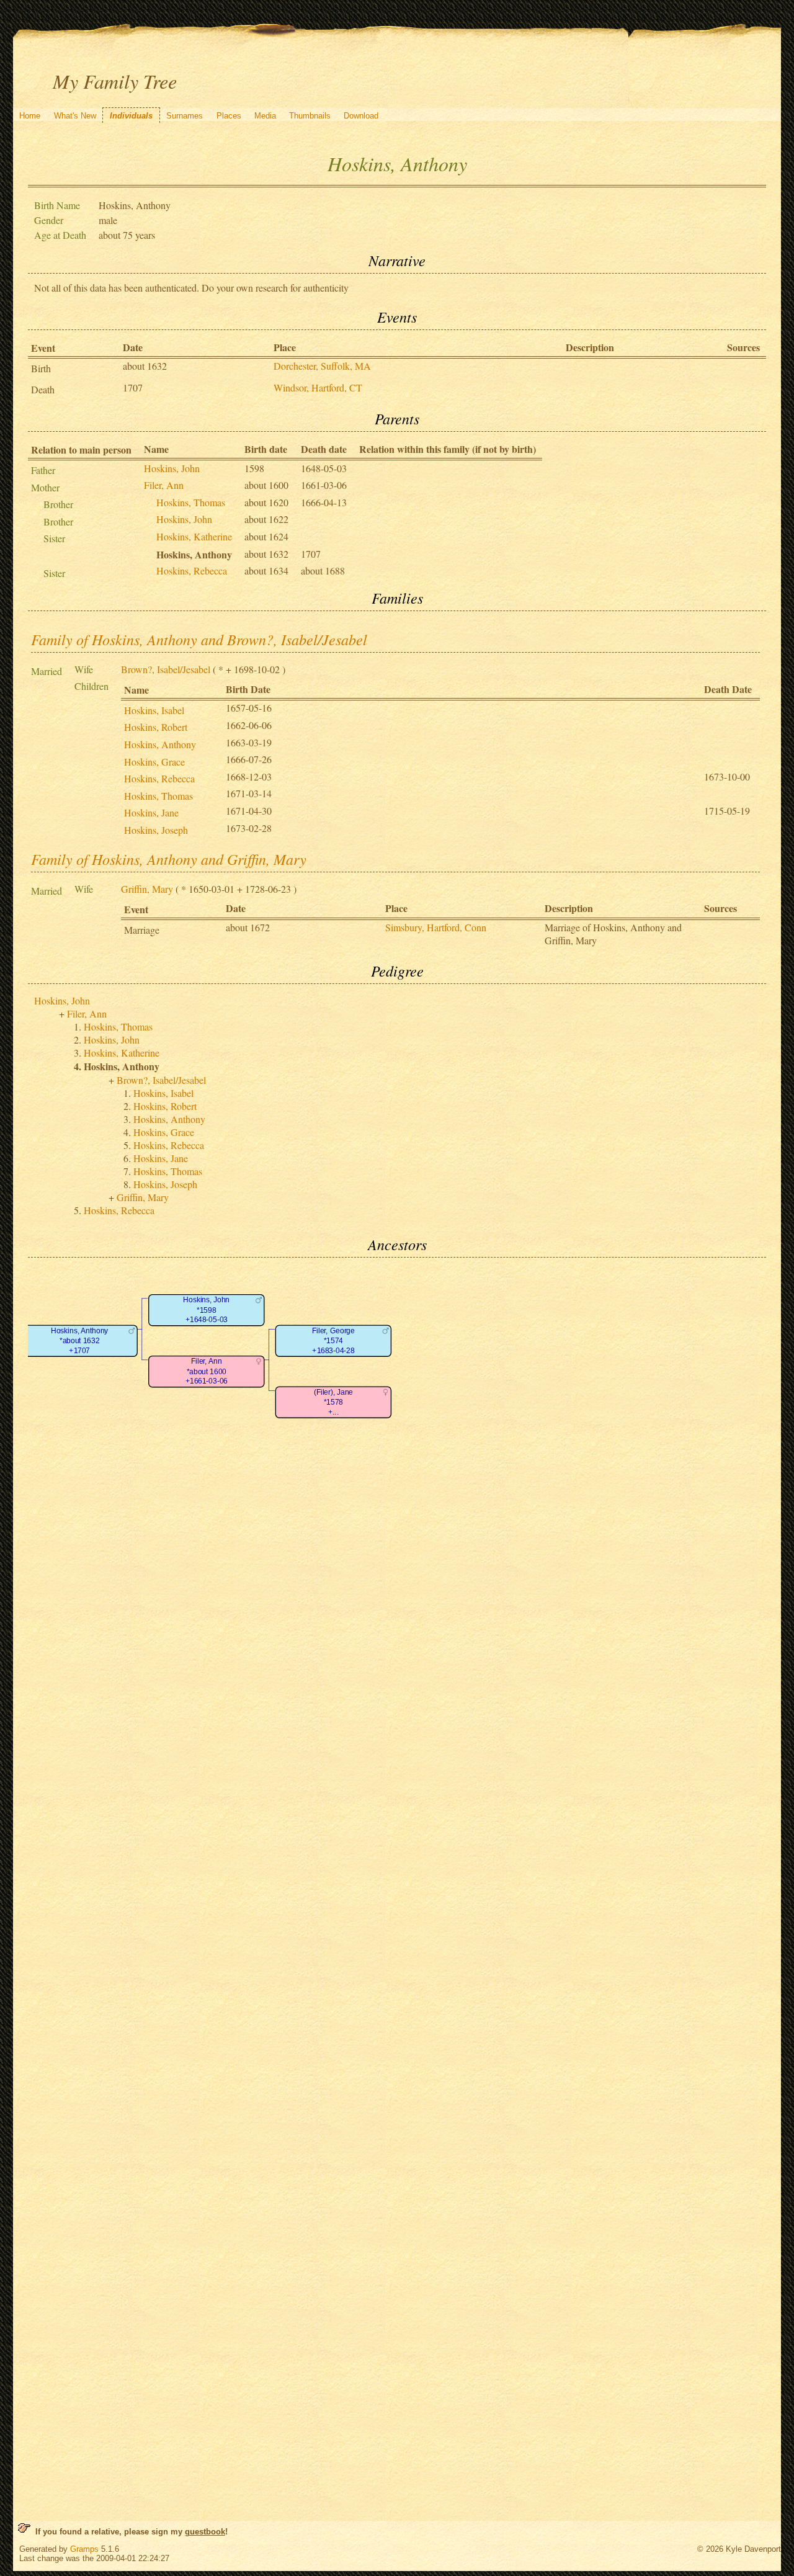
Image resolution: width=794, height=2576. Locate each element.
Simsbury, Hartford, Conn (436, 927)
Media (265, 116)
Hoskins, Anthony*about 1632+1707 (79, 1341)
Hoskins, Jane (151, 812)
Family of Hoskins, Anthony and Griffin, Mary (169, 859)
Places (229, 116)
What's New (75, 116)
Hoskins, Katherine (194, 536)
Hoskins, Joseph (156, 830)
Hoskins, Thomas (191, 502)
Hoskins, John (172, 468)
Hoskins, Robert (156, 727)
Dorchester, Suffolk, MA (322, 366)
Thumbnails (310, 116)
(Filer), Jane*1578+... (333, 1403)
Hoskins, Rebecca (192, 570)
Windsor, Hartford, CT (318, 387)
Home (30, 116)
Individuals (131, 116)
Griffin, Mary (147, 889)
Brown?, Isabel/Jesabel (166, 669)
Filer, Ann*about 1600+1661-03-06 (206, 1372)
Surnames (185, 116)
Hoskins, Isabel (154, 710)
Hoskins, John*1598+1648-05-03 (206, 1310)
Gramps (84, 2549)
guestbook (205, 2532)
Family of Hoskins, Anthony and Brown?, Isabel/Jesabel (199, 639)
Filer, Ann (164, 485)
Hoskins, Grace (154, 762)
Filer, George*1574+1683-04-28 (333, 1341)
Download (361, 116)
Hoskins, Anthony (160, 744)
